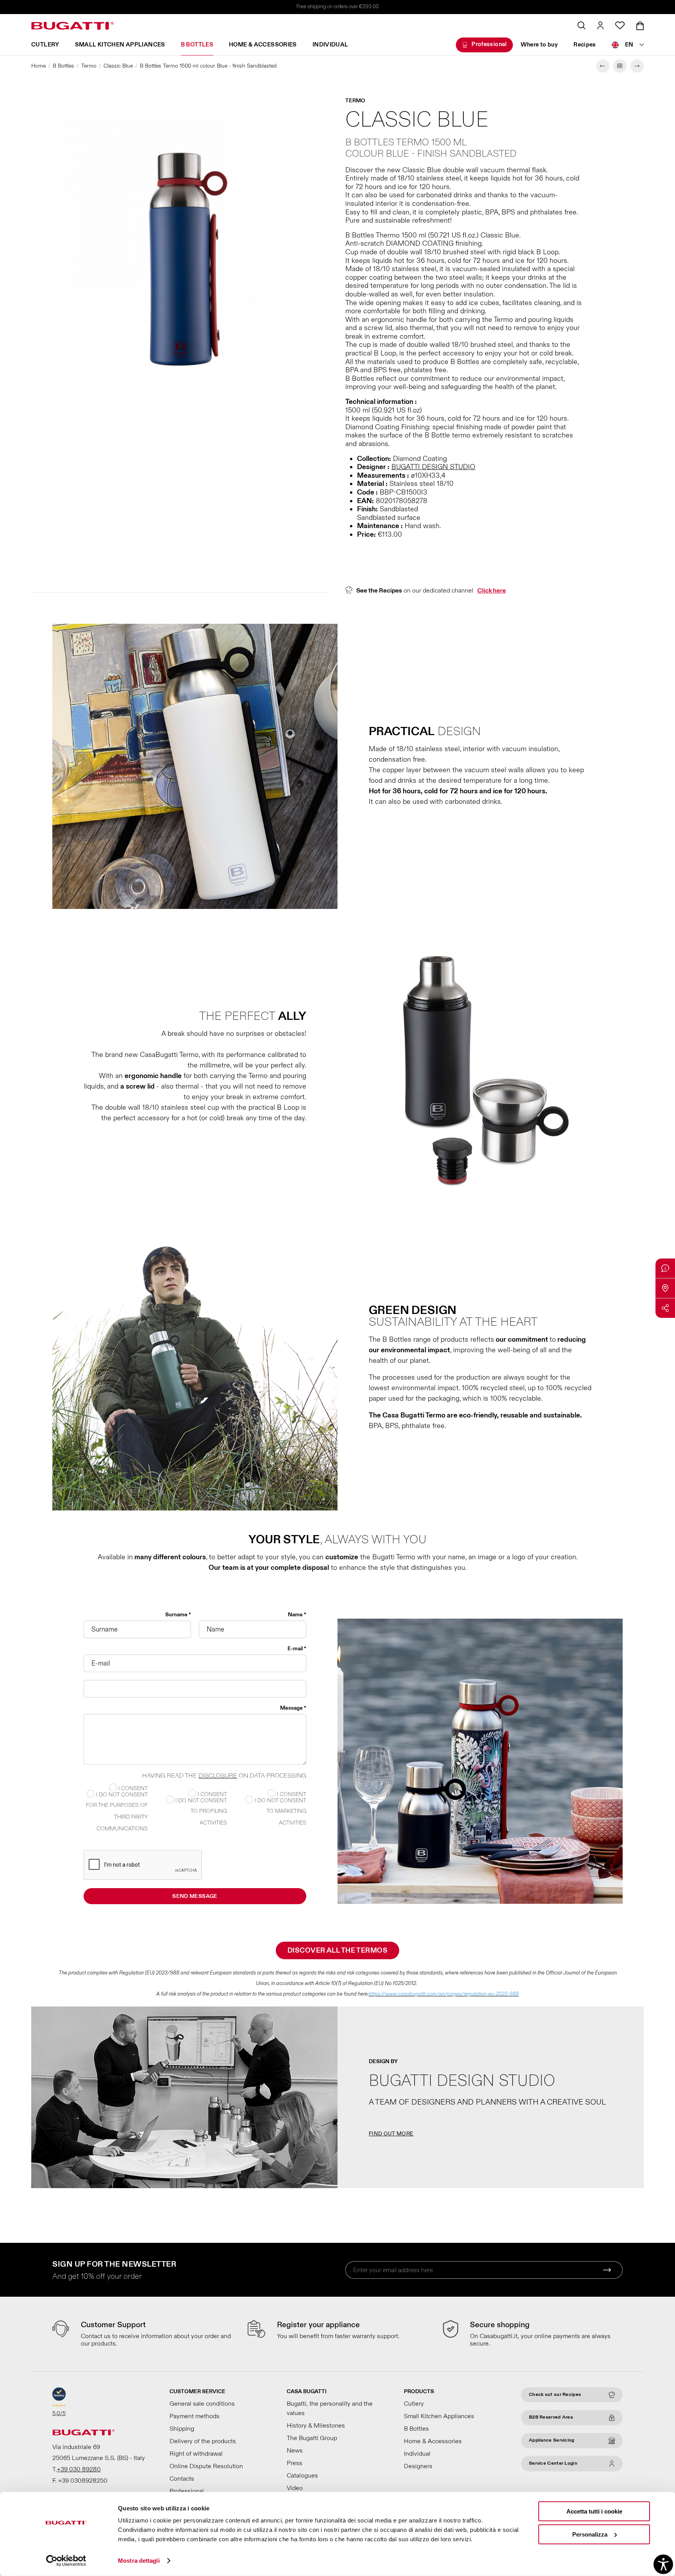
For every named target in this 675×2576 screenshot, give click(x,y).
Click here (492, 591)
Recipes (585, 45)
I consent (291, 1794)
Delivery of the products (203, 2441)
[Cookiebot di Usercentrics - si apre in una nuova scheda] (66, 2561)
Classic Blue (118, 66)
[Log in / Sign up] (600, 25)
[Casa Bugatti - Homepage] (73, 26)
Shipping (182, 2429)
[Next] (637, 66)
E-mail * (297, 1649)
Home (38, 66)
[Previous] (603, 66)
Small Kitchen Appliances (120, 45)
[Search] (581, 25)
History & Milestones (316, 2426)
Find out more (391, 2134)
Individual (330, 45)
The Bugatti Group (312, 2438)
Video (295, 2488)
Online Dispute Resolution (206, 2466)
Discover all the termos (337, 1950)
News (295, 2451)
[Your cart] (640, 26)
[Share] (665, 1308)
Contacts (182, 2479)
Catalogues (302, 2476)
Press (295, 2463)
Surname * (178, 1615)
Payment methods (195, 2416)
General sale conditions (202, 2404)
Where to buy (539, 45)
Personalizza (590, 2534)
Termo (89, 66)
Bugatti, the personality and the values (330, 2408)
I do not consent (280, 1800)
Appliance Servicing (552, 2440)
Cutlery (45, 45)
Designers (418, 2466)
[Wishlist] (620, 25)
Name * (297, 1615)
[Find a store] (665, 1288)
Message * (293, 1708)
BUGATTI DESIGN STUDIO (433, 467)
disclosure (218, 1776)
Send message (195, 1896)
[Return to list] (620, 66)
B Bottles (197, 45)
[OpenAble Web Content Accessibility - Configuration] (663, 2564)
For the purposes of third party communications (117, 1817)
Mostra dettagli (139, 2561)
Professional (489, 44)
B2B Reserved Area (551, 2417)
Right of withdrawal (196, 2454)
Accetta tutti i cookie (594, 2511)
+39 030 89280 (79, 2469)
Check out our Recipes (555, 2395)
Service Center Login (553, 2463)
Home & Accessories (263, 45)
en (629, 45)
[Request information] (665, 1268)
